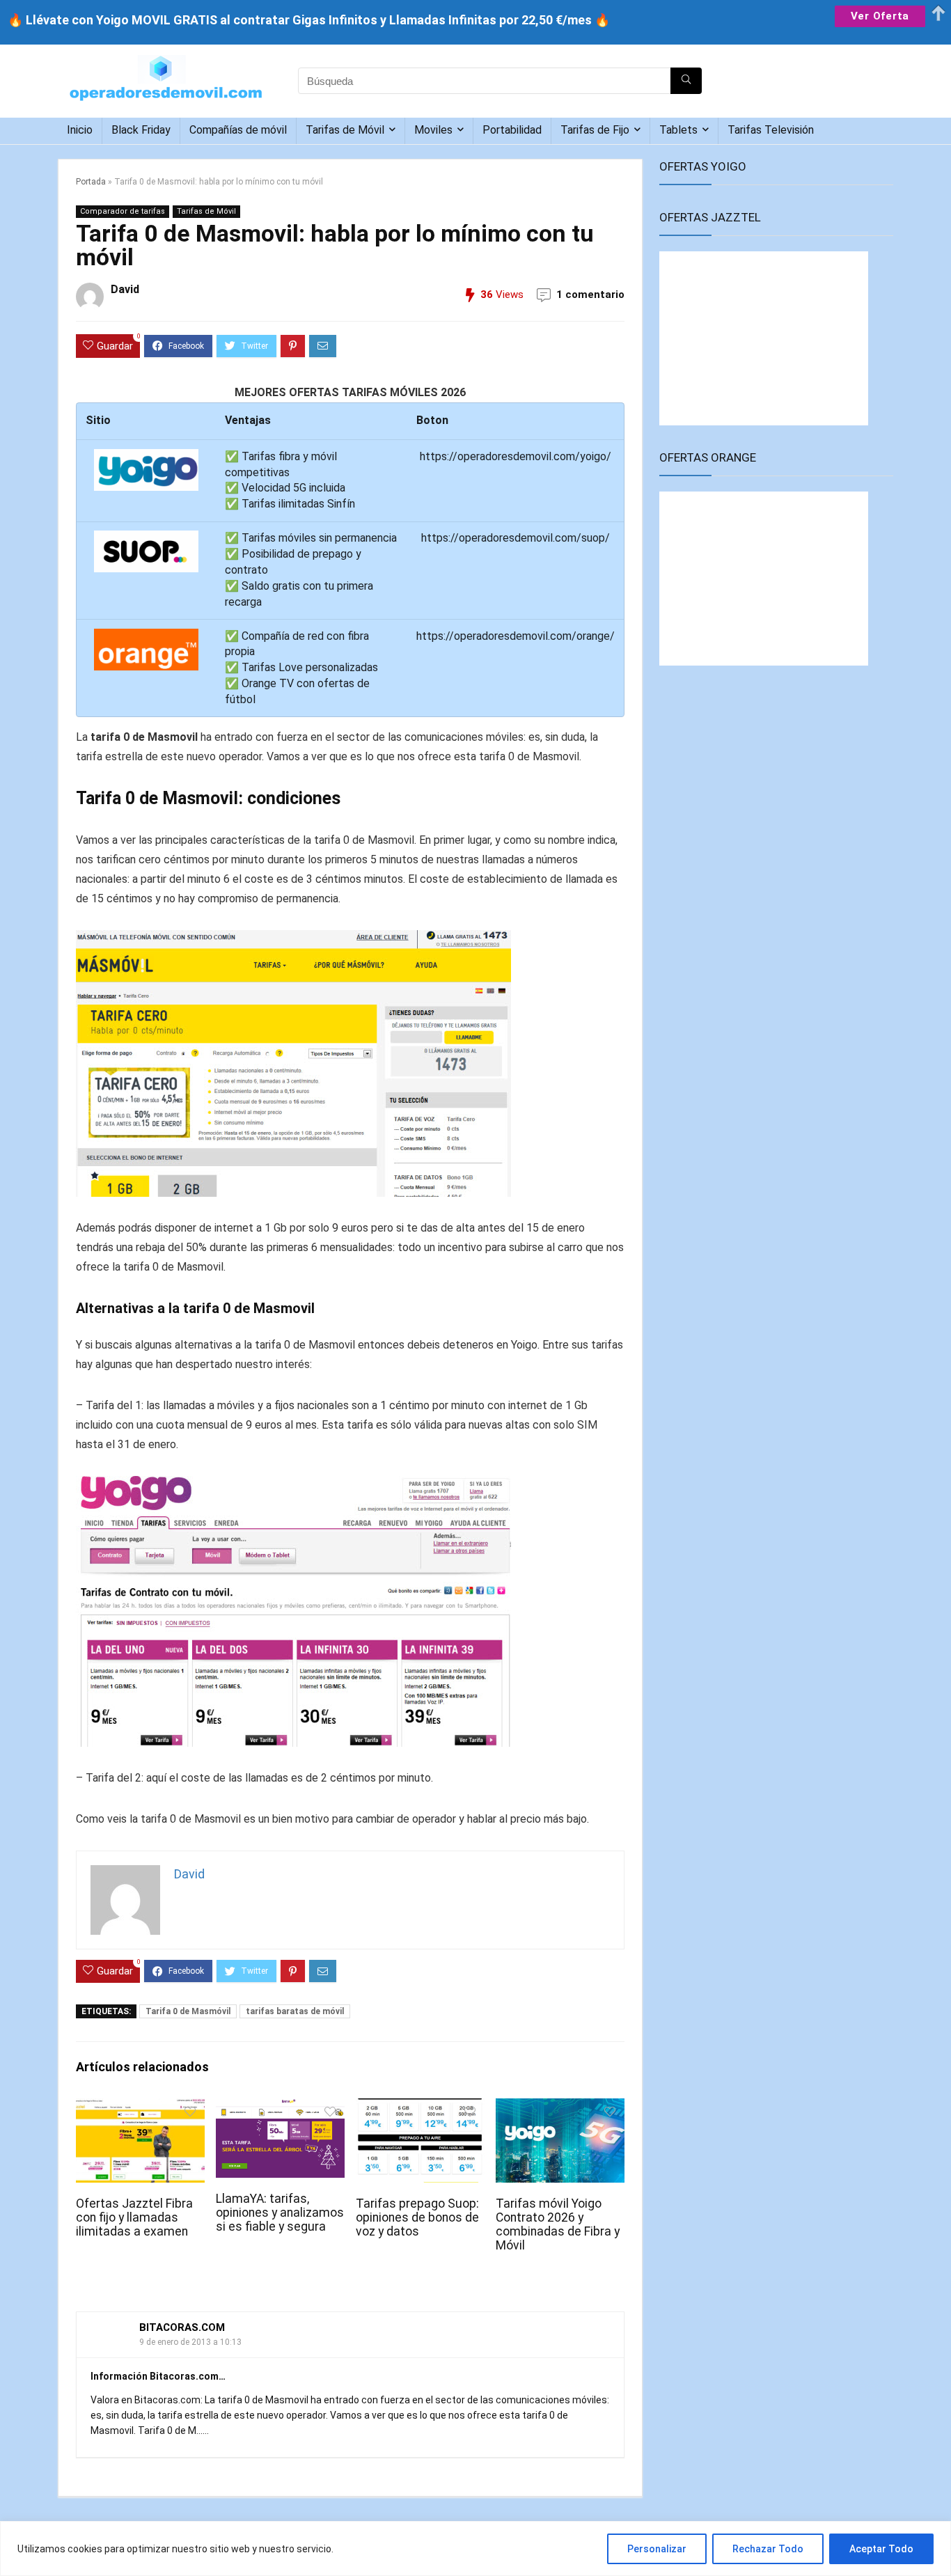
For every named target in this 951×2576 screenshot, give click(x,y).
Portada (91, 182)
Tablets (678, 130)
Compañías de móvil (238, 130)
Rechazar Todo (768, 2549)
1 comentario (590, 294)
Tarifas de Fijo (595, 130)
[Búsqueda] (686, 81)
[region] (475, 2548)
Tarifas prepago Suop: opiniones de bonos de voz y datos (417, 2217)
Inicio (80, 130)
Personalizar (657, 2549)
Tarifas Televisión (771, 130)
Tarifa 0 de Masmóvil (188, 2011)
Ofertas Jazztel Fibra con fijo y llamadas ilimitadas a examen (134, 2217)
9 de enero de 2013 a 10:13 (190, 2342)
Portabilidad (512, 130)
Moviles (433, 130)
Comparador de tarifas (123, 211)
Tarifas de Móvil (345, 130)
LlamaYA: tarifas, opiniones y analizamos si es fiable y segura (280, 2213)
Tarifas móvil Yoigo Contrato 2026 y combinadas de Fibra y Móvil (558, 2224)
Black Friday (141, 130)
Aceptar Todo (881, 2549)
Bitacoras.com (182, 2327)
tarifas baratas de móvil (295, 2011)
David (125, 289)
